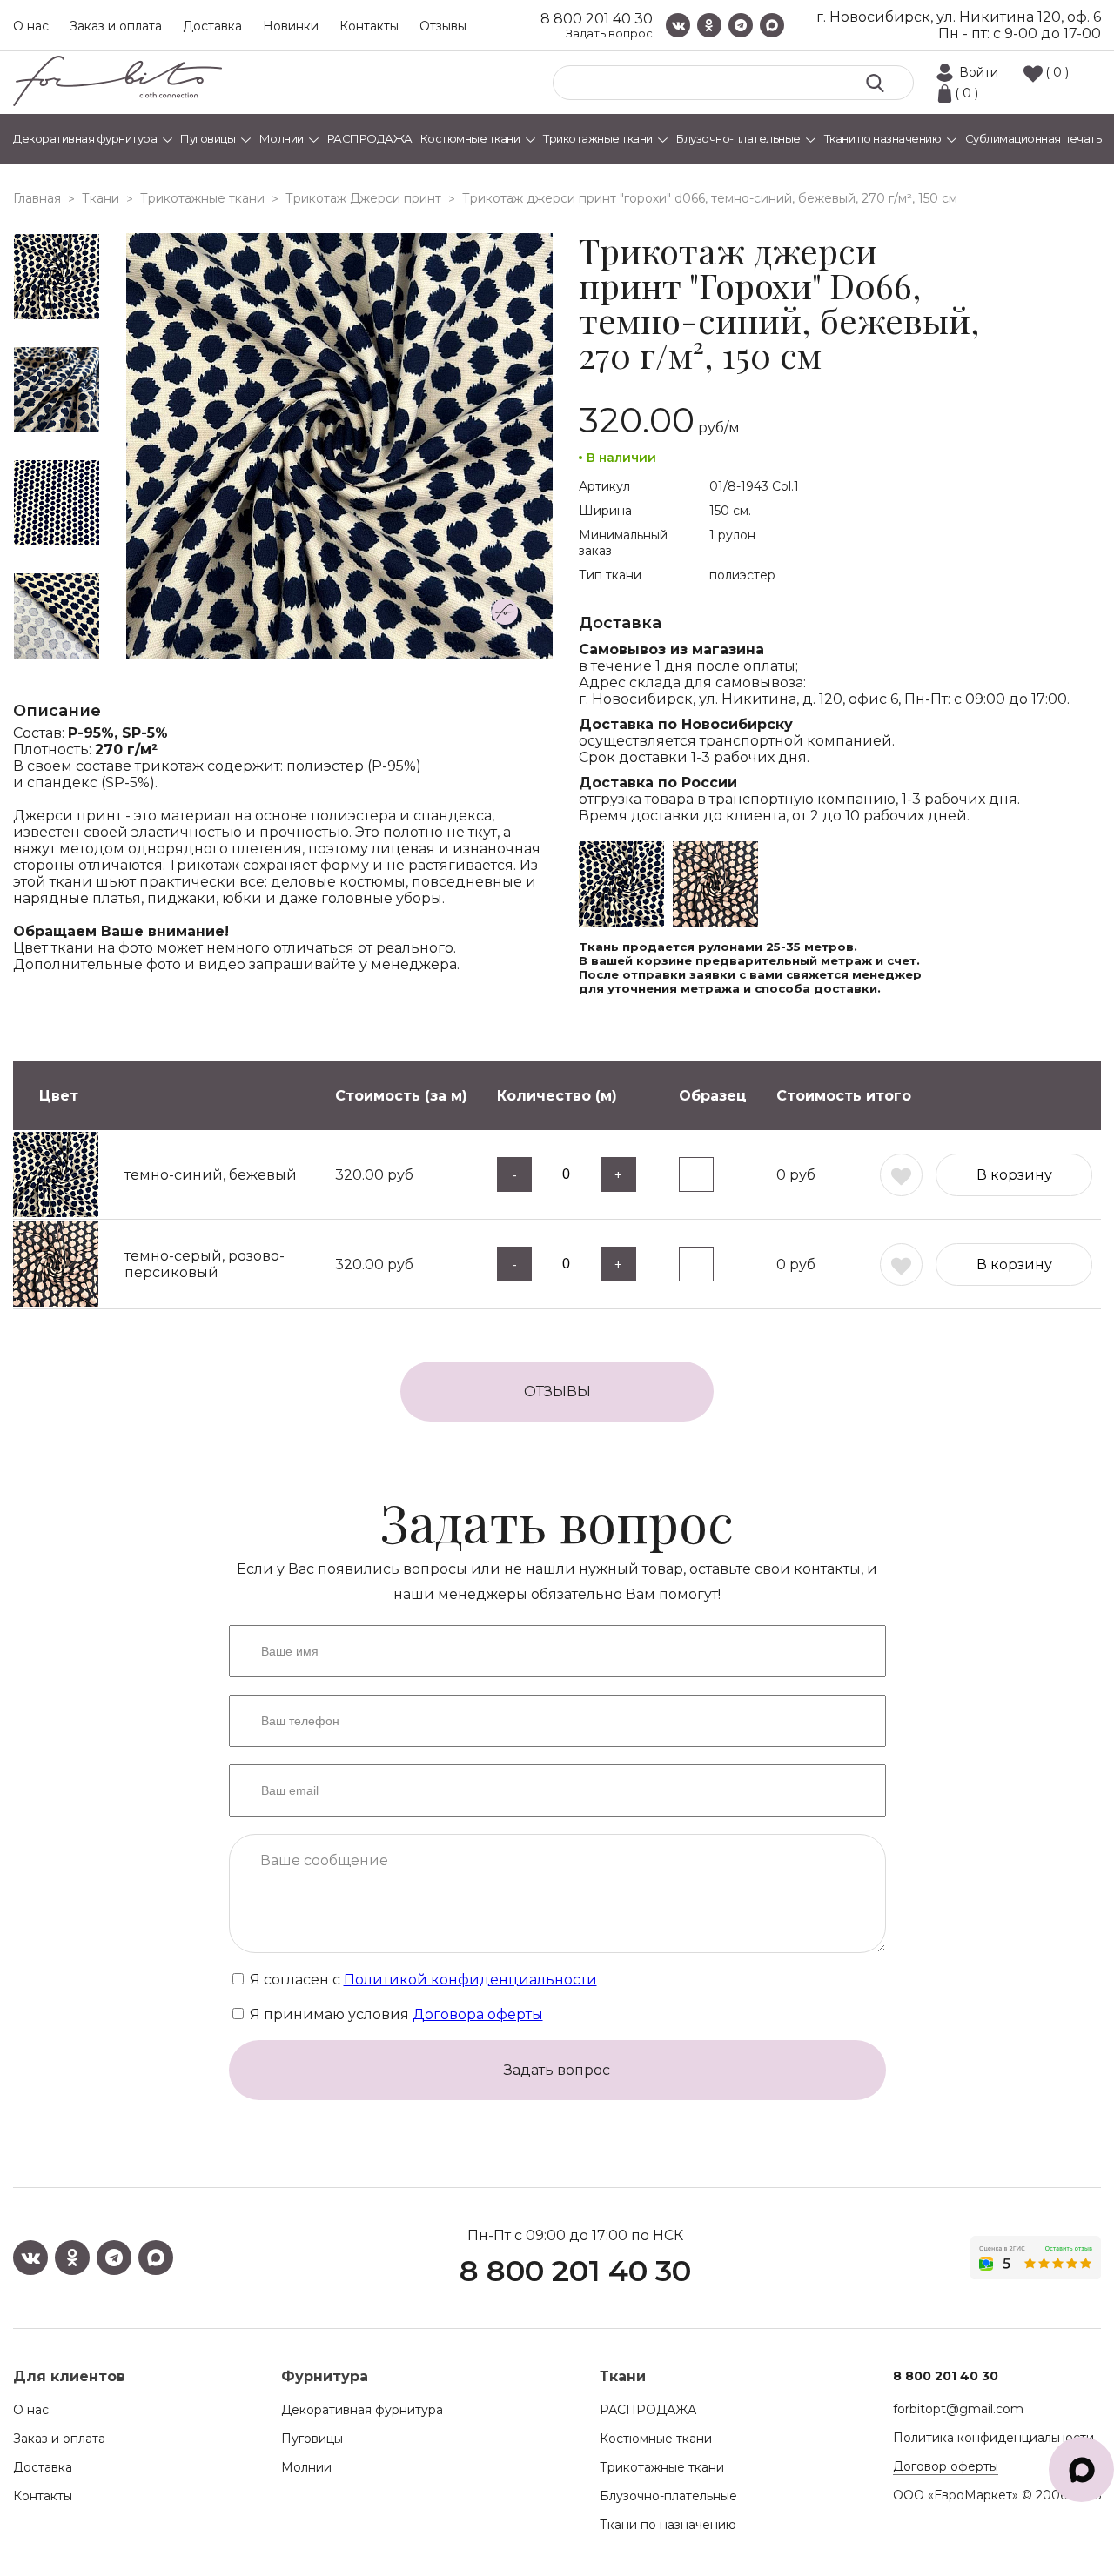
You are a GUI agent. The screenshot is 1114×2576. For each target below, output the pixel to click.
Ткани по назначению (668, 2525)
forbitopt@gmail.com (958, 2409)
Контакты (369, 26)
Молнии (306, 2467)
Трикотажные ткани (662, 2467)
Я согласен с (422, 1980)
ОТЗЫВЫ (557, 1392)
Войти (979, 72)
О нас (31, 26)
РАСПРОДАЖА (648, 2410)
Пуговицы (312, 2439)
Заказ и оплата (116, 26)
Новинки (291, 26)
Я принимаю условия (395, 2014)
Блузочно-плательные (668, 2496)
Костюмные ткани (656, 2439)
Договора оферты (478, 2014)
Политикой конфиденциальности (470, 1980)
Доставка (212, 26)
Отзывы (443, 26)
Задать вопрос (609, 33)
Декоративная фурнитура (362, 2410)
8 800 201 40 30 (597, 19)
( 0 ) (1057, 72)
